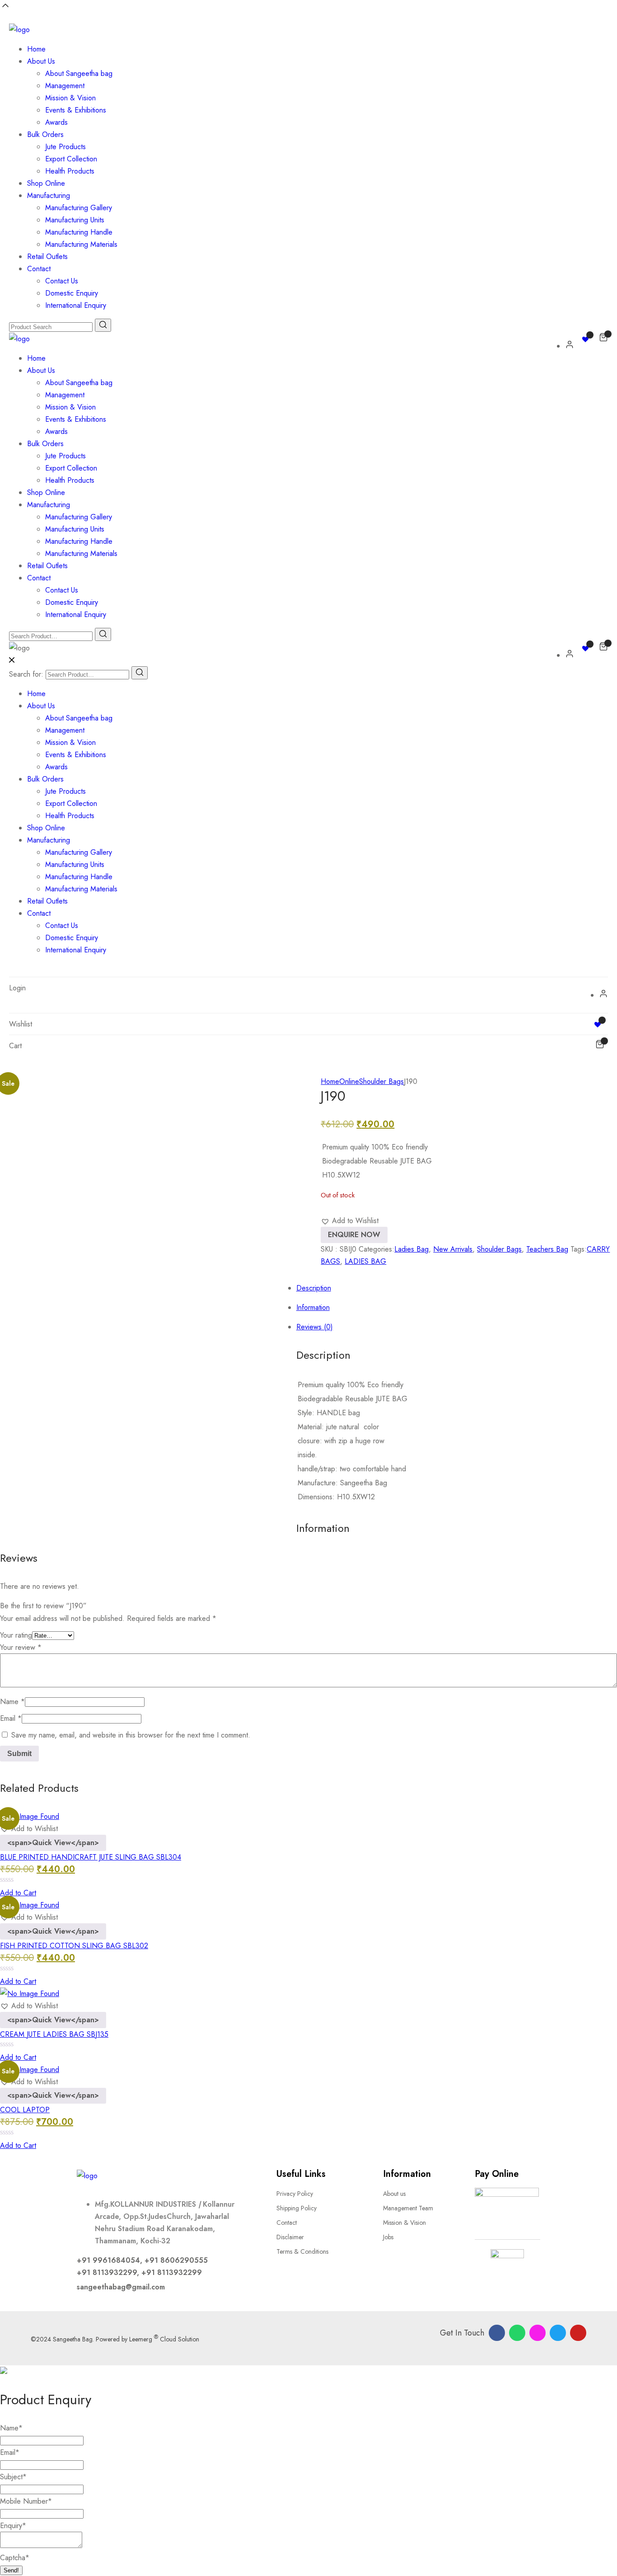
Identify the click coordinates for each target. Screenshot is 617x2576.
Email (11, 1718)
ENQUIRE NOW (354, 1235)
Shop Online (46, 183)
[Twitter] (558, 2333)
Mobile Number (26, 2501)
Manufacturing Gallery (79, 208)
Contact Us (62, 281)
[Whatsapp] (517, 2333)
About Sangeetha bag (79, 73)
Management (65, 86)
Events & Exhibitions (76, 110)
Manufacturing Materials (81, 244)
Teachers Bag (547, 1249)
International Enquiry (76, 305)
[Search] (140, 673)
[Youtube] (578, 2333)
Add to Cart (18, 1893)
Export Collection (71, 159)
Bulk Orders (45, 134)
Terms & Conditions (302, 2251)
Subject (13, 2477)
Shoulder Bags (381, 1081)
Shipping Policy (297, 2208)
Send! (11, 2570)
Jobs (388, 2237)
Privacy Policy (295, 2194)
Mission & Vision (70, 98)
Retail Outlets (47, 257)
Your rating (16, 1635)
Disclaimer (290, 2237)
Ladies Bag (411, 1249)
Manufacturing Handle (79, 232)
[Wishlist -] (587, 339)
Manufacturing (49, 195)
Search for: (26, 674)
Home (36, 49)
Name (12, 1702)
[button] (350, 1221)
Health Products (70, 171)
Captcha (15, 2558)
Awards (56, 122)
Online (349, 1081)
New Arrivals (453, 1249)
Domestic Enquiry (72, 293)
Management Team (408, 2208)
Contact (39, 269)
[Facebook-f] (497, 2333)
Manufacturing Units (75, 220)
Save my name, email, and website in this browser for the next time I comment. (131, 1735)
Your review (21, 1647)
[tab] (318, 1185)
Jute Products (65, 147)
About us (394, 2194)
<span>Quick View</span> (53, 1843)
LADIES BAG (365, 1261)
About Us (41, 61)
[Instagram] (538, 2333)
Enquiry (13, 2526)
